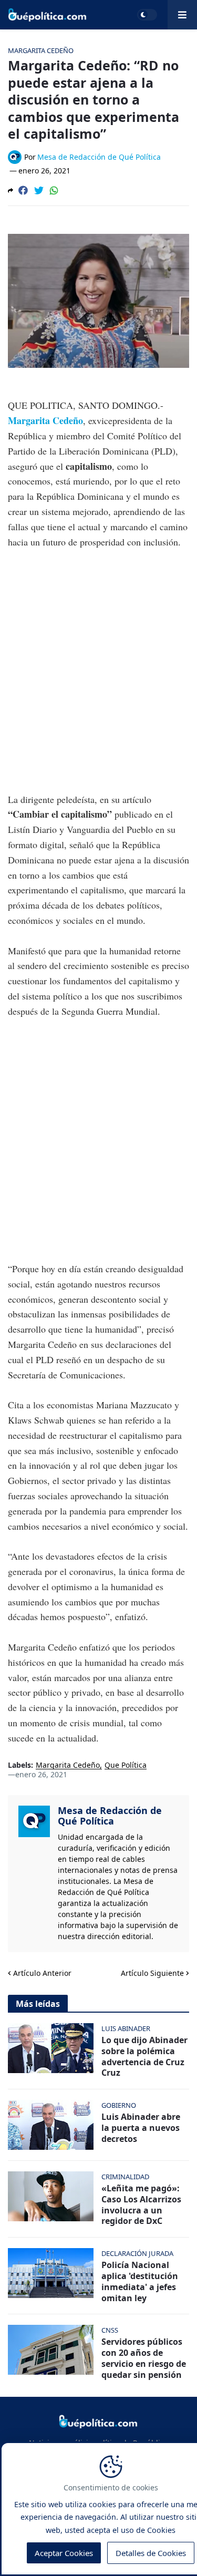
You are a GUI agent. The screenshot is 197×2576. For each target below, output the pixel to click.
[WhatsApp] (54, 190)
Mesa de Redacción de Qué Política (110, 1816)
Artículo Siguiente (152, 1973)
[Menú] (182, 15)
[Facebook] (23, 190)
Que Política (126, 1765)
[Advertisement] (98, 663)
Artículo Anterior (42, 1973)
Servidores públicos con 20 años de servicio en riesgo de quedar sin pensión (144, 2358)
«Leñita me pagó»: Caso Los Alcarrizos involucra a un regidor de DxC (141, 2205)
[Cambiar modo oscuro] (147, 15)
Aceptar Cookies (64, 2553)
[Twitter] (39, 190)
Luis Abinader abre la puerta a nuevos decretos (141, 2128)
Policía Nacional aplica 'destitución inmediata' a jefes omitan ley (140, 2281)
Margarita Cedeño (45, 420)
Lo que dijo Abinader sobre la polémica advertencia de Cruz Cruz (144, 2057)
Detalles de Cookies (151, 2553)
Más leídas (38, 2004)
